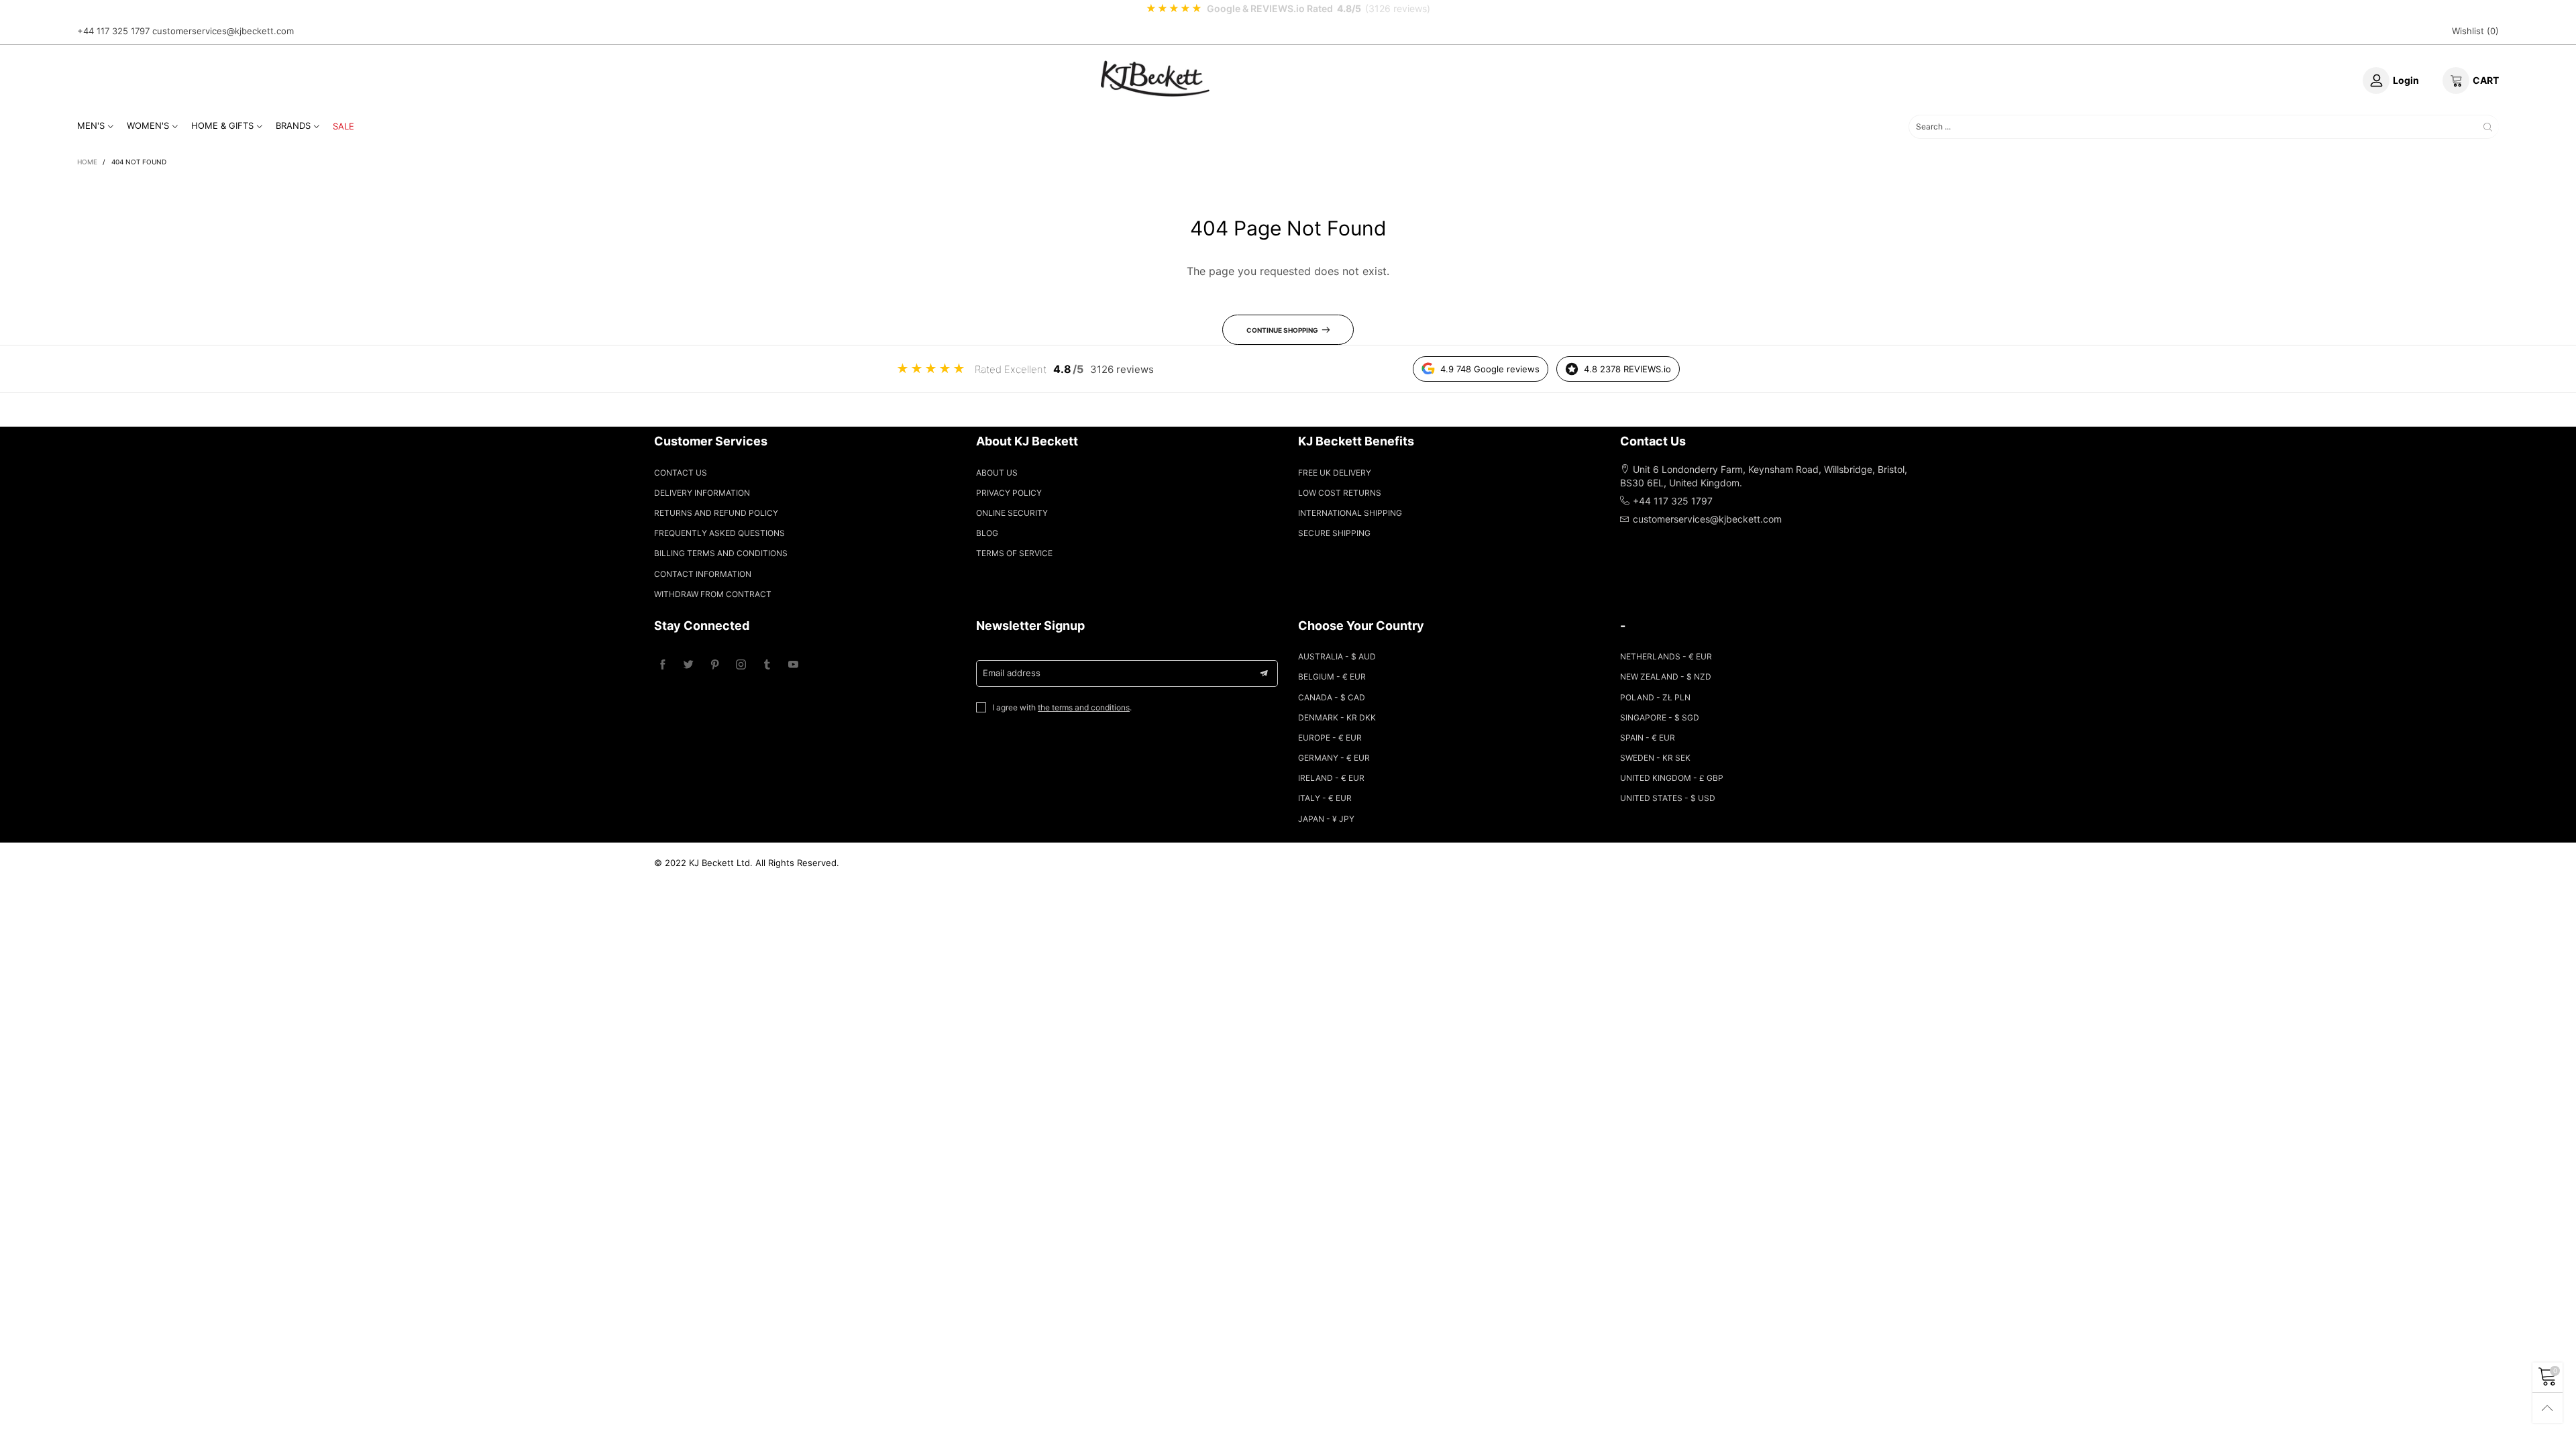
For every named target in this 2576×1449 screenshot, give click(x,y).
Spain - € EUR (1648, 738)
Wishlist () (2475, 31)
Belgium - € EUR (1332, 677)
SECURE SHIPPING (1334, 533)
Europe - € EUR (1330, 738)
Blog (987, 533)
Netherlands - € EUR (1666, 656)
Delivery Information (702, 493)
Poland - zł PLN (1655, 697)
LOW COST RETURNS (1340, 493)
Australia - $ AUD (1337, 656)
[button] (1264, 674)
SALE (343, 126)
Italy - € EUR (1325, 798)
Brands (293, 125)
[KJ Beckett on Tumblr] (767, 665)
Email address (1012, 673)
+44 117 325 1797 (113, 31)
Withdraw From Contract (713, 594)
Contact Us (681, 473)
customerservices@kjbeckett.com (223, 31)
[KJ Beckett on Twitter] (689, 665)
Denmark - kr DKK (1337, 717)
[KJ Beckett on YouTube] (793, 665)
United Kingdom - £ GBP (1672, 778)
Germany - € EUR (1334, 758)
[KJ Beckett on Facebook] (662, 665)
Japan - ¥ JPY (1326, 819)
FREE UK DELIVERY (1335, 473)
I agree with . (1062, 707)
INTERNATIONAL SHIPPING (1350, 513)
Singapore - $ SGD (1660, 717)
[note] (1288, 9)
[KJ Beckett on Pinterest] (715, 665)
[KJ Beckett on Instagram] (741, 665)
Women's (148, 125)
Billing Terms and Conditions (721, 553)
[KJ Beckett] (1155, 78)
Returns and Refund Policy (716, 513)
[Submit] (2488, 126)
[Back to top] (2547, 1408)
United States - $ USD (1668, 798)
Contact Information (703, 574)
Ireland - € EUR (1331, 778)
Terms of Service (1014, 553)
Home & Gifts (222, 125)
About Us (997, 473)
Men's (91, 125)
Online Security (1012, 513)
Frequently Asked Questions (719, 533)
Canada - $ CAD (1332, 697)
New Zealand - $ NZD (1666, 677)
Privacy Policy (1009, 493)
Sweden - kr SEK (1655, 758)
